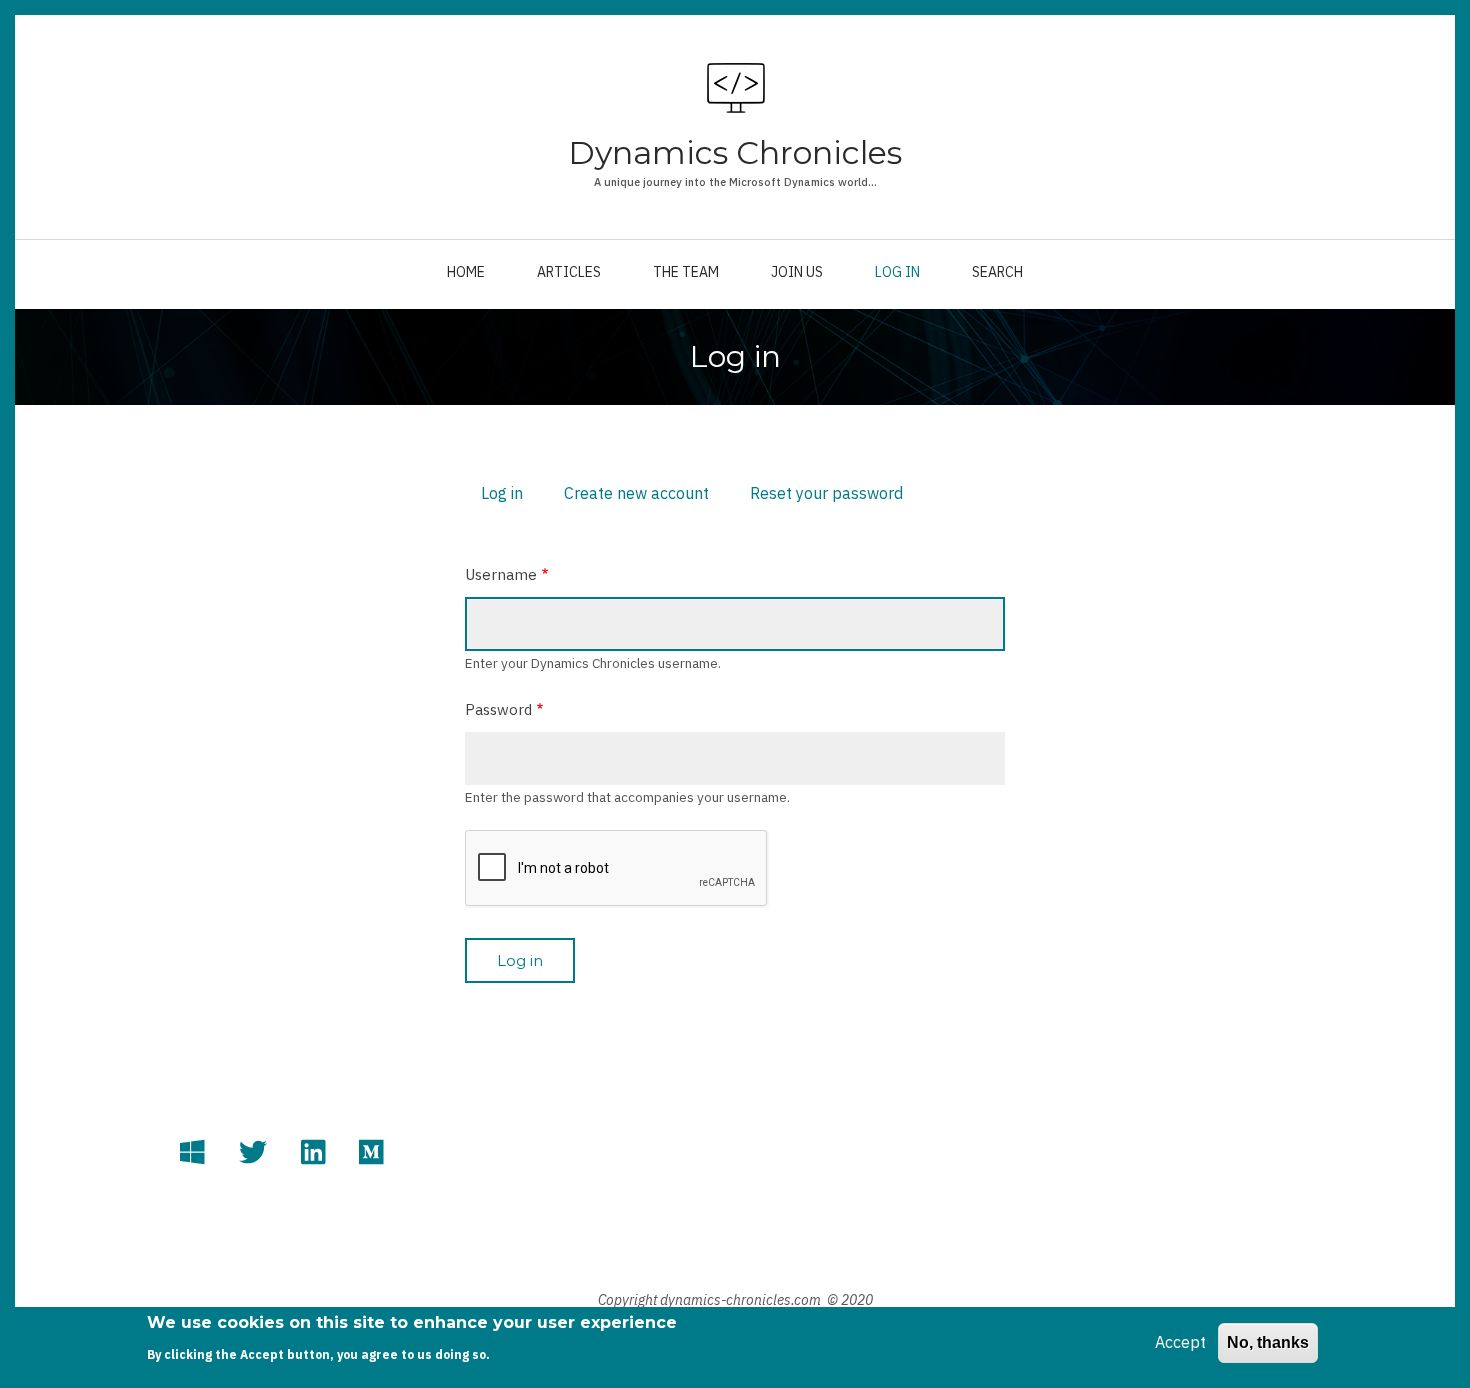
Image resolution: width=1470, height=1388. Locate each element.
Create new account (636, 493)
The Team (686, 272)
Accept (1180, 1342)
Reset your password (826, 493)
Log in (897, 272)
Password (498, 709)
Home (466, 272)
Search (997, 272)
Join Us (797, 272)
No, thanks (1268, 1342)
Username (501, 574)
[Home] (735, 87)
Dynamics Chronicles (735, 152)
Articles (569, 272)
